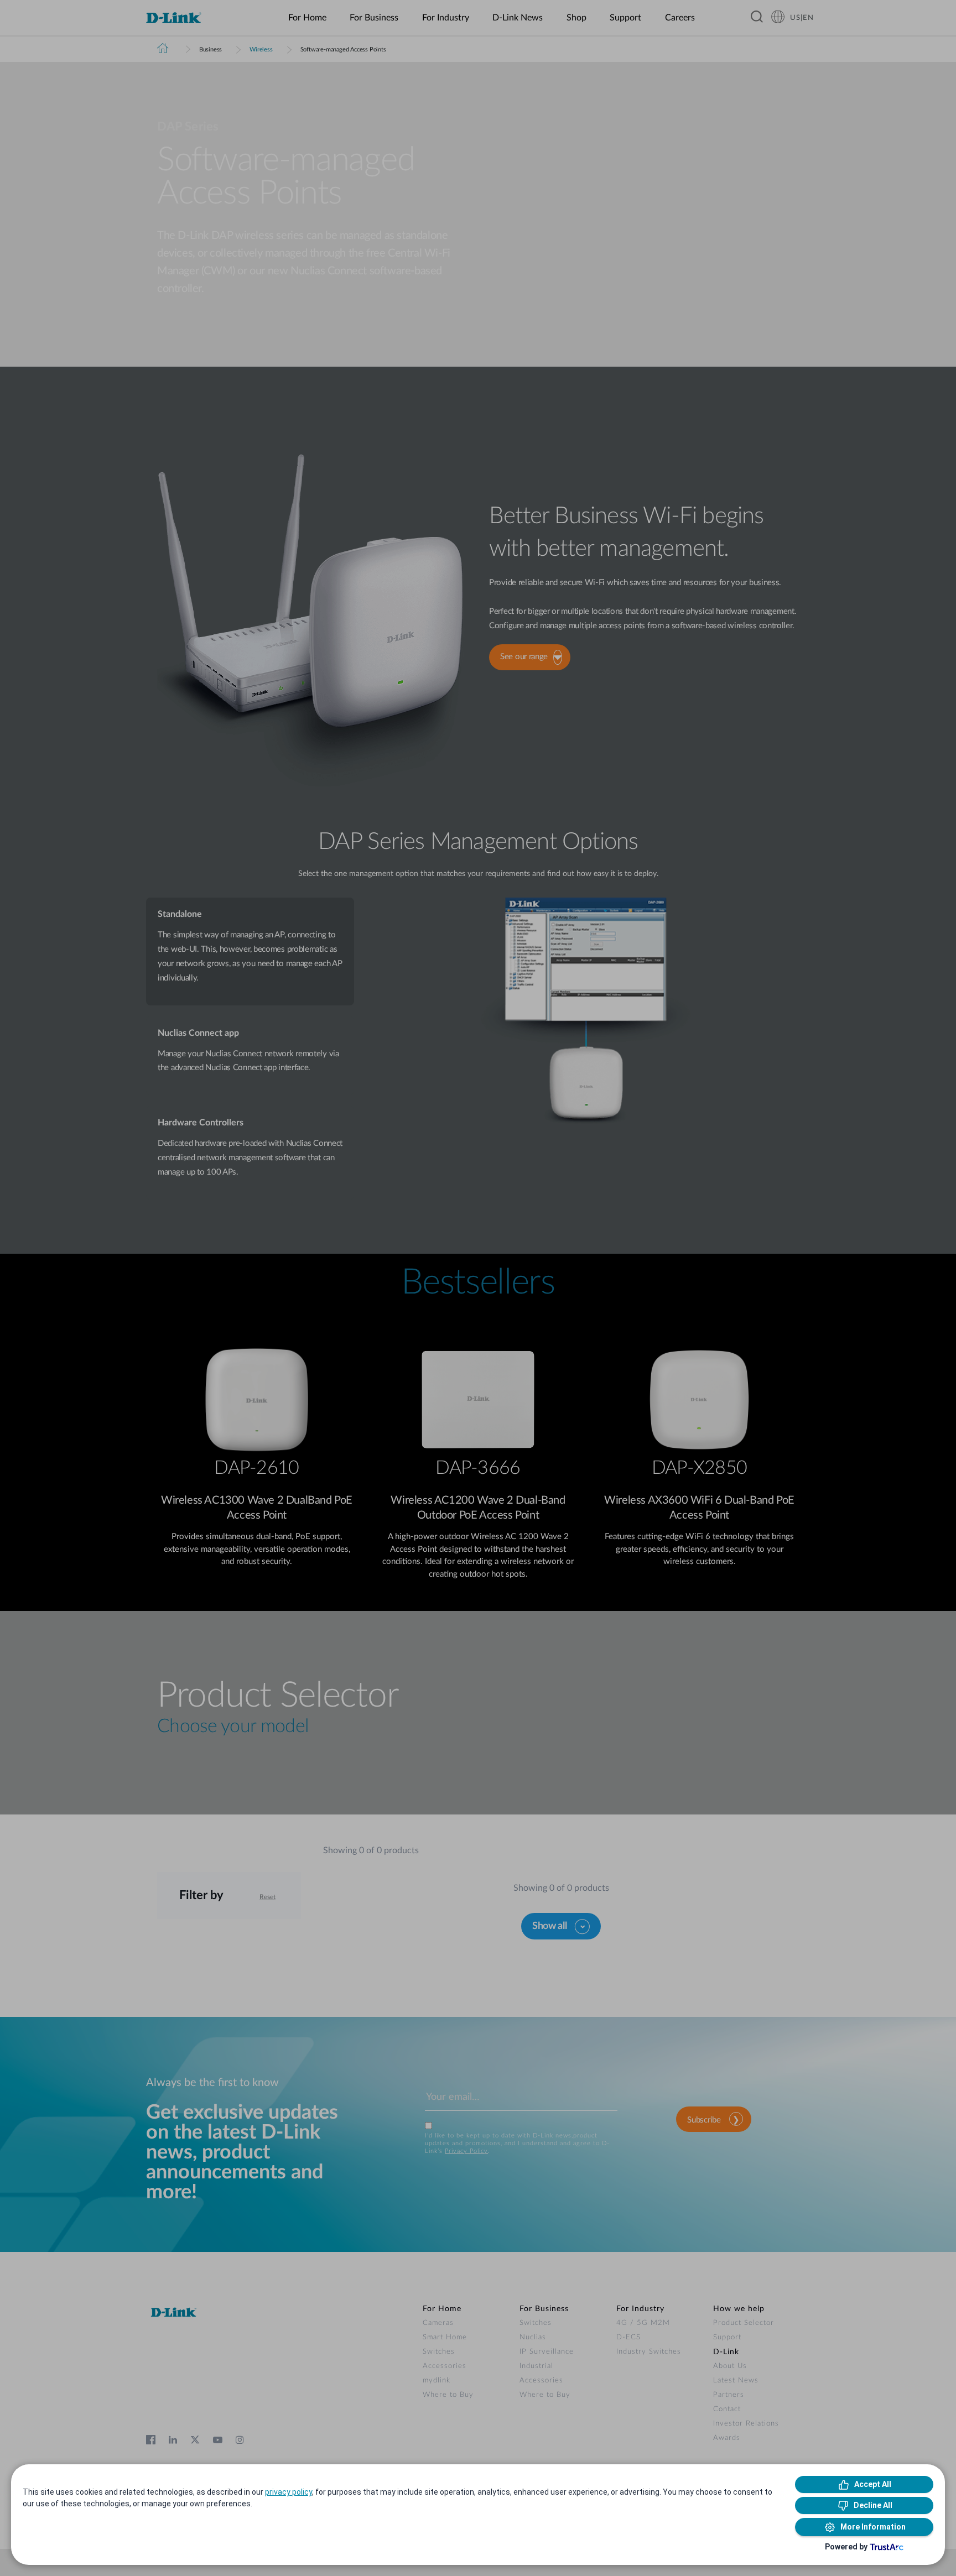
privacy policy (289, 2492)
